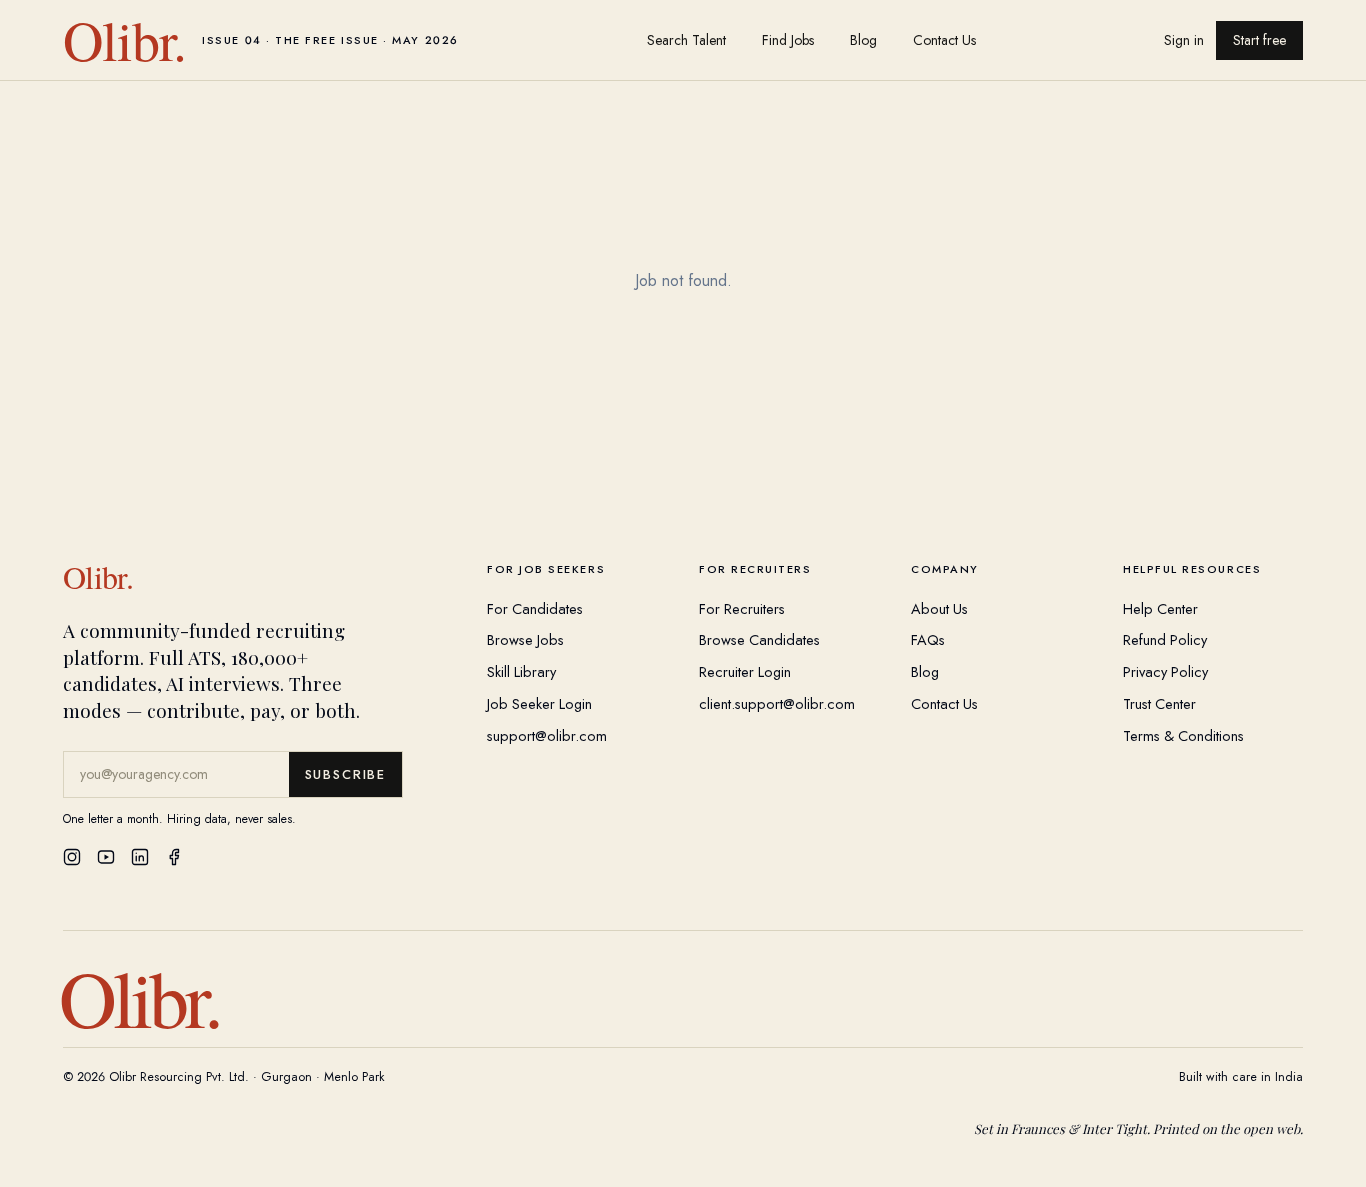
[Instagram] (72, 857)
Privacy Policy (1165, 671)
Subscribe (345, 774)
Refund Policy (1165, 639)
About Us (939, 608)
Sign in (1184, 40)
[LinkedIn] (140, 857)
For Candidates (535, 608)
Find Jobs (788, 40)
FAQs (928, 639)
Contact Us (944, 40)
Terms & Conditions (1183, 735)
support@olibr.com (547, 735)
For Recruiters (742, 608)
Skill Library (521, 671)
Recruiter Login (745, 671)
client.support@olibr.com (777, 703)
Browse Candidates (759, 639)
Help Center (1160, 608)
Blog (863, 40)
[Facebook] (174, 857)
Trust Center (1159, 703)
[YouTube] (106, 857)
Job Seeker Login (539, 703)
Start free (1259, 40)
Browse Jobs (525, 639)
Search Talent (686, 40)
